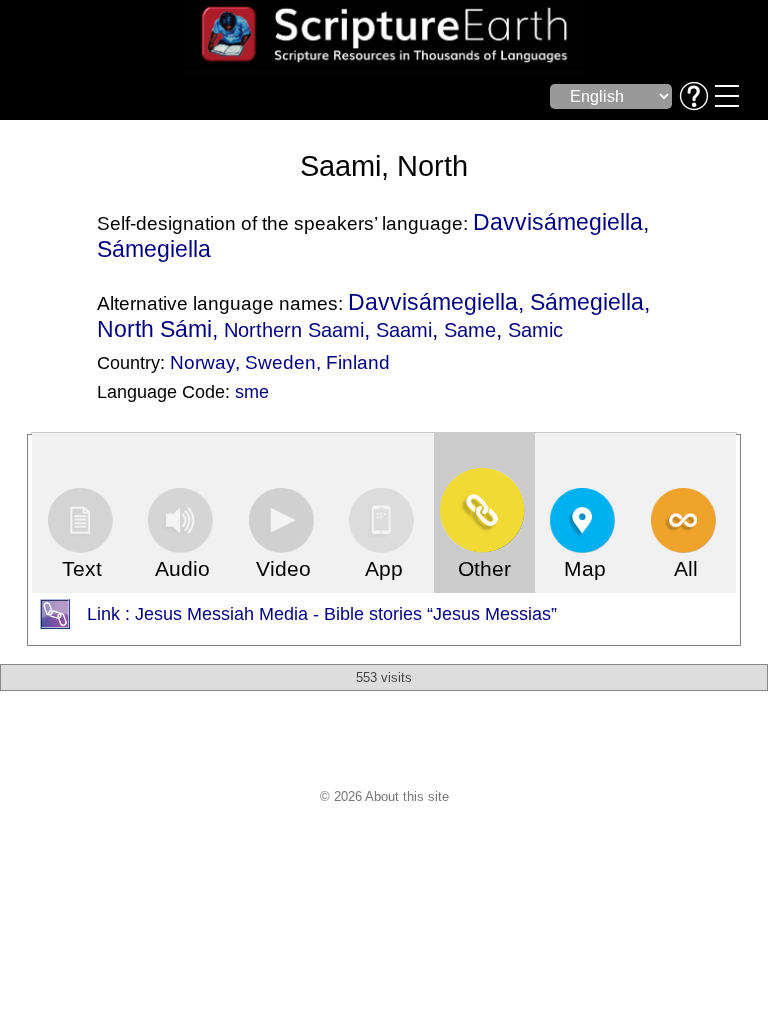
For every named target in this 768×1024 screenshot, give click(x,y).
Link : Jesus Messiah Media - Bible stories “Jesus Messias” (322, 614)
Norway (202, 362)
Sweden (280, 362)
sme (252, 392)
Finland (358, 362)
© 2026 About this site (384, 796)
